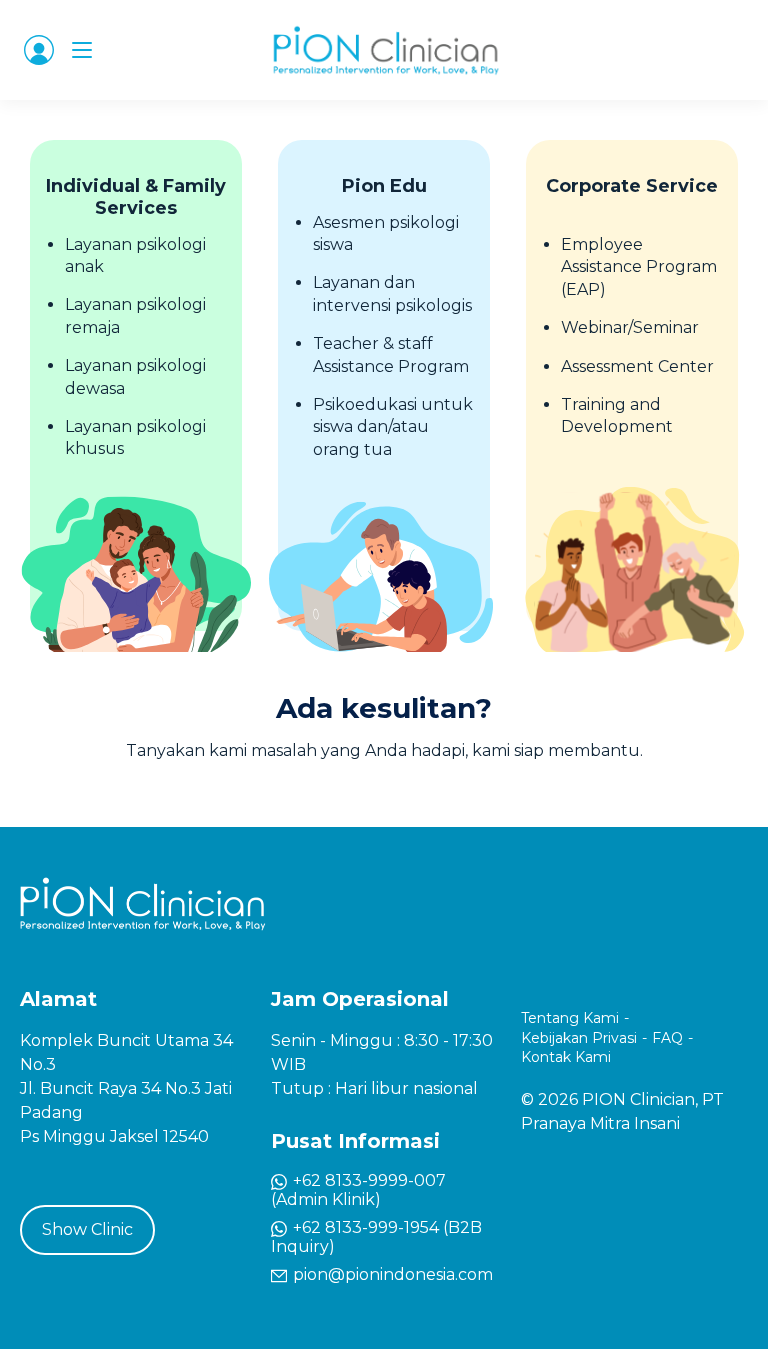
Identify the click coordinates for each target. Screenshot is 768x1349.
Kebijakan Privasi (579, 1038)
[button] (39, 50)
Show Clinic (87, 1229)
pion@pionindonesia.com (391, 1274)
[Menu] (82, 50)
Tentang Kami (570, 1018)
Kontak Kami (566, 1057)
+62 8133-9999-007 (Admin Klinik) (358, 1190)
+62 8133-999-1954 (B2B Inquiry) (376, 1237)
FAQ (667, 1038)
